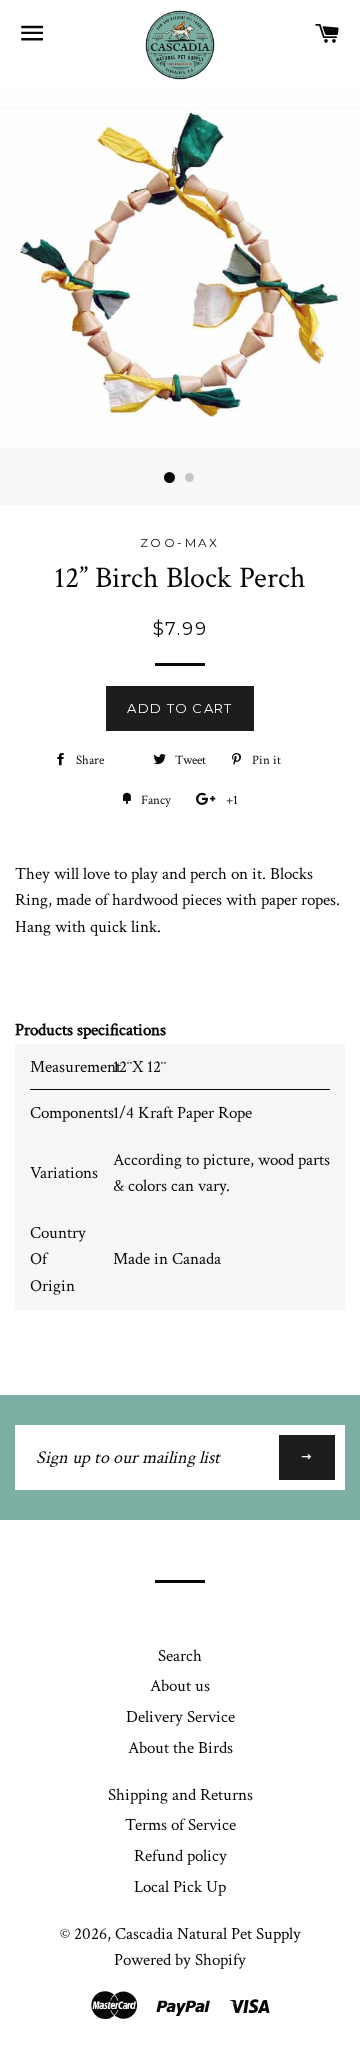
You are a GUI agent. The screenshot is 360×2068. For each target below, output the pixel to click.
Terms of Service (180, 1825)
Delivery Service (180, 1717)
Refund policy (180, 1856)
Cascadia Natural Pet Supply (208, 1934)
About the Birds (180, 1748)
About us (180, 1686)
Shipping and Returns (180, 1795)
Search (180, 1656)
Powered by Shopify (180, 1960)
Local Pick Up (180, 1887)
